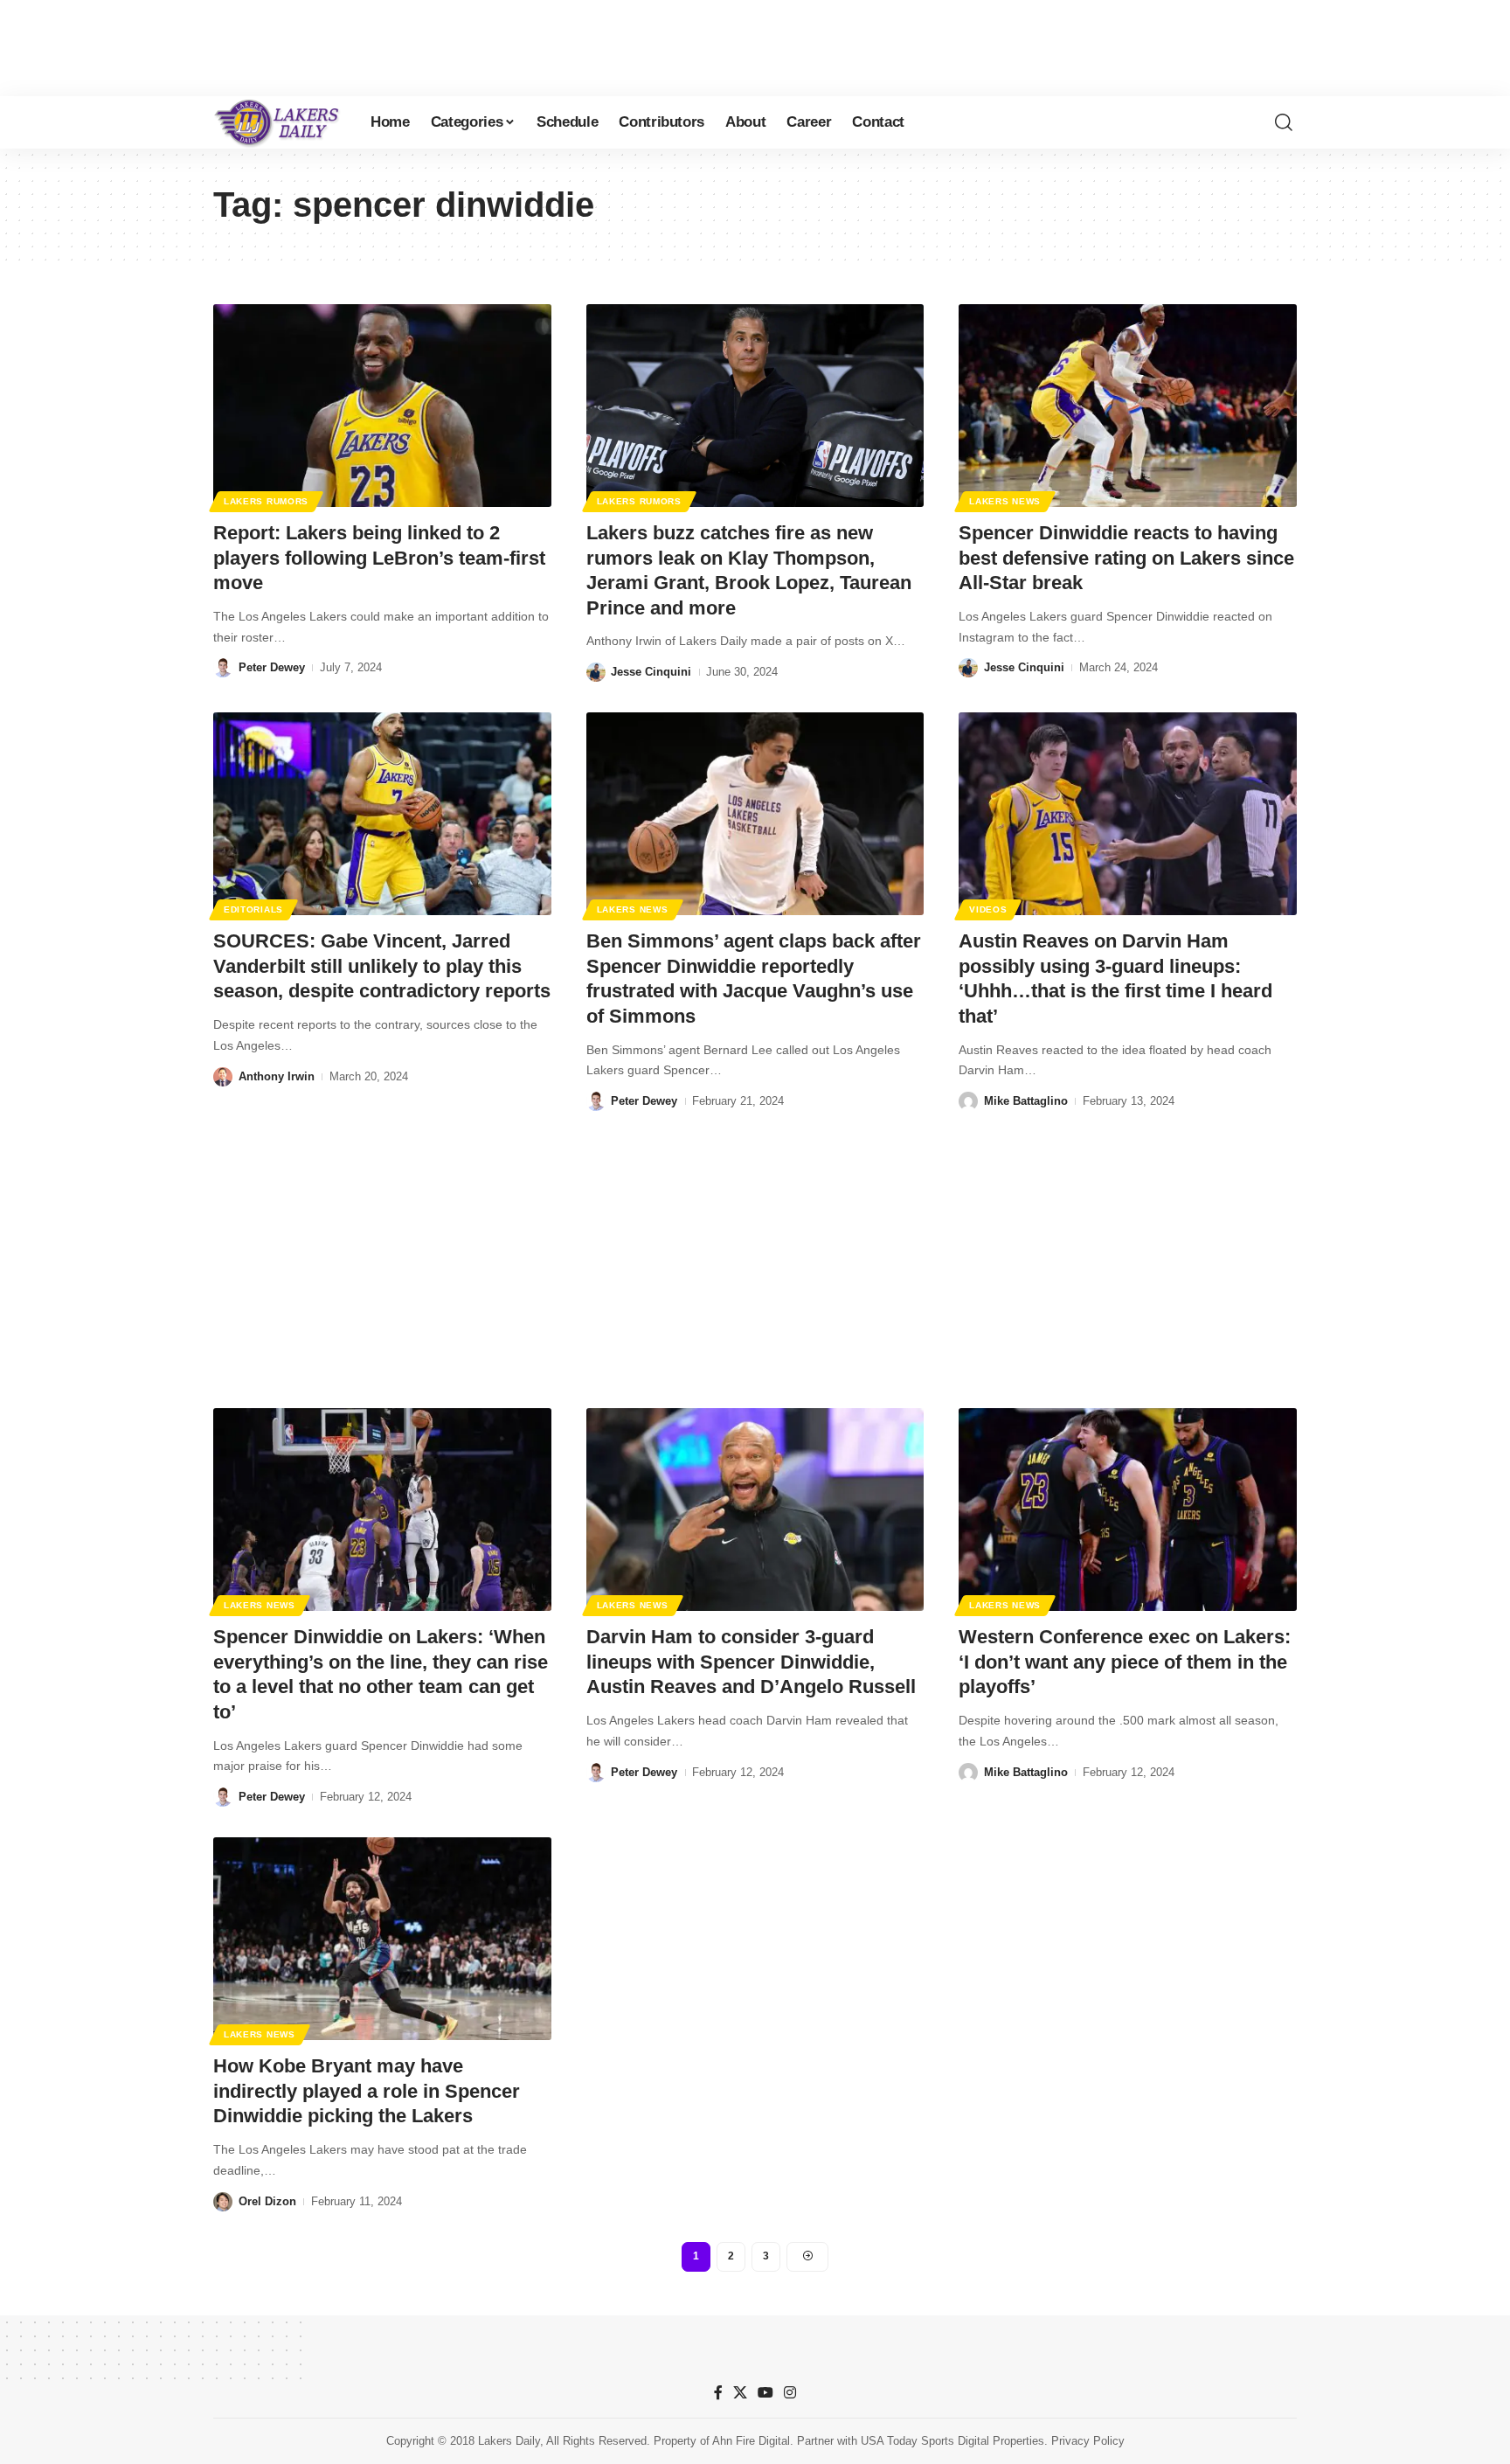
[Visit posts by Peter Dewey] (223, 668)
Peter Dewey (272, 667)
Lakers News (1005, 501)
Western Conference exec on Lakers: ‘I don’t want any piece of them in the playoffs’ (1125, 1662)
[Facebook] (718, 2393)
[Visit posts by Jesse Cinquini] (596, 672)
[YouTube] (765, 2393)
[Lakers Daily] (278, 122)
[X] (740, 2393)
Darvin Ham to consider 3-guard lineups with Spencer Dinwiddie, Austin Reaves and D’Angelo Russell (751, 1662)
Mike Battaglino (1026, 1101)
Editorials (253, 909)
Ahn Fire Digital (751, 2441)
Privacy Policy (1088, 2441)
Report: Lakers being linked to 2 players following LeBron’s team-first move (379, 558)
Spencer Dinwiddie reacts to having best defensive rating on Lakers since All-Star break (1126, 558)
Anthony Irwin (277, 1076)
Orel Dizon (267, 2201)
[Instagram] (790, 2393)
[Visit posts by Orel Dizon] (223, 2202)
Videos (988, 909)
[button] (1284, 122)
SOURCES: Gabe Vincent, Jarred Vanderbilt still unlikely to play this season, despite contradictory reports (382, 966)
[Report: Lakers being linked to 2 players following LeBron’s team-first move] (382, 406)
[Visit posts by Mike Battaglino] (968, 1101)
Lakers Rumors (266, 501)
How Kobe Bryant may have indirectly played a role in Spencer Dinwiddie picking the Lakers (367, 2091)
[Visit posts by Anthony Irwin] (223, 1077)
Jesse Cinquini (651, 672)
